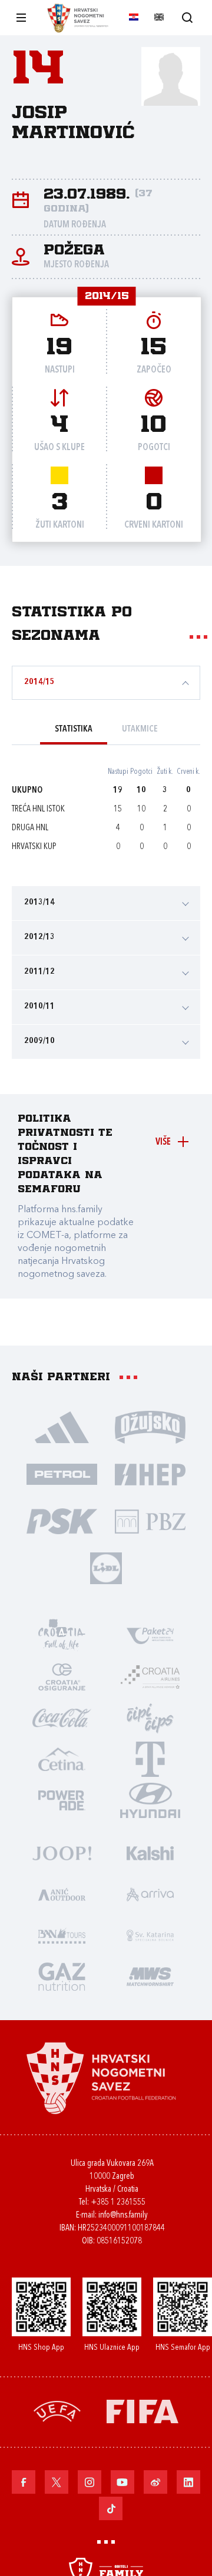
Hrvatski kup (34, 847)
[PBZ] (150, 1521)
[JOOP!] (62, 1853)
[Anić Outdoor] (62, 1894)
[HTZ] (62, 1635)
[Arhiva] (187, 17)
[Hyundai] (150, 1800)
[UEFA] (57, 2411)
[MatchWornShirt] (150, 1976)
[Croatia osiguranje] (62, 1676)
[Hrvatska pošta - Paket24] (150, 1635)
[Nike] (62, 1427)
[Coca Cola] (62, 1718)
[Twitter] (57, 2482)
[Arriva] (150, 1894)
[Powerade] (62, 1800)
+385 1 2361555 (118, 2203)
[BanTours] (62, 1935)
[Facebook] (24, 2482)
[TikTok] (111, 2508)
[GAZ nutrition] (62, 1976)
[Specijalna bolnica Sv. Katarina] (150, 1935)
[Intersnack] (150, 1718)
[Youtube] (122, 2482)
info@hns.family (123, 2216)
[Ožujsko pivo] (150, 1427)
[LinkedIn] (188, 2482)
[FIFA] (143, 2411)
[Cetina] (62, 1759)
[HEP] (150, 1474)
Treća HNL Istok (38, 809)
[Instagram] (90, 2482)
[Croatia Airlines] (150, 1676)
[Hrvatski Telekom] (150, 1759)
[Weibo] (155, 2482)
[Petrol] (62, 1474)
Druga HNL (30, 828)
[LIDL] (106, 1568)
